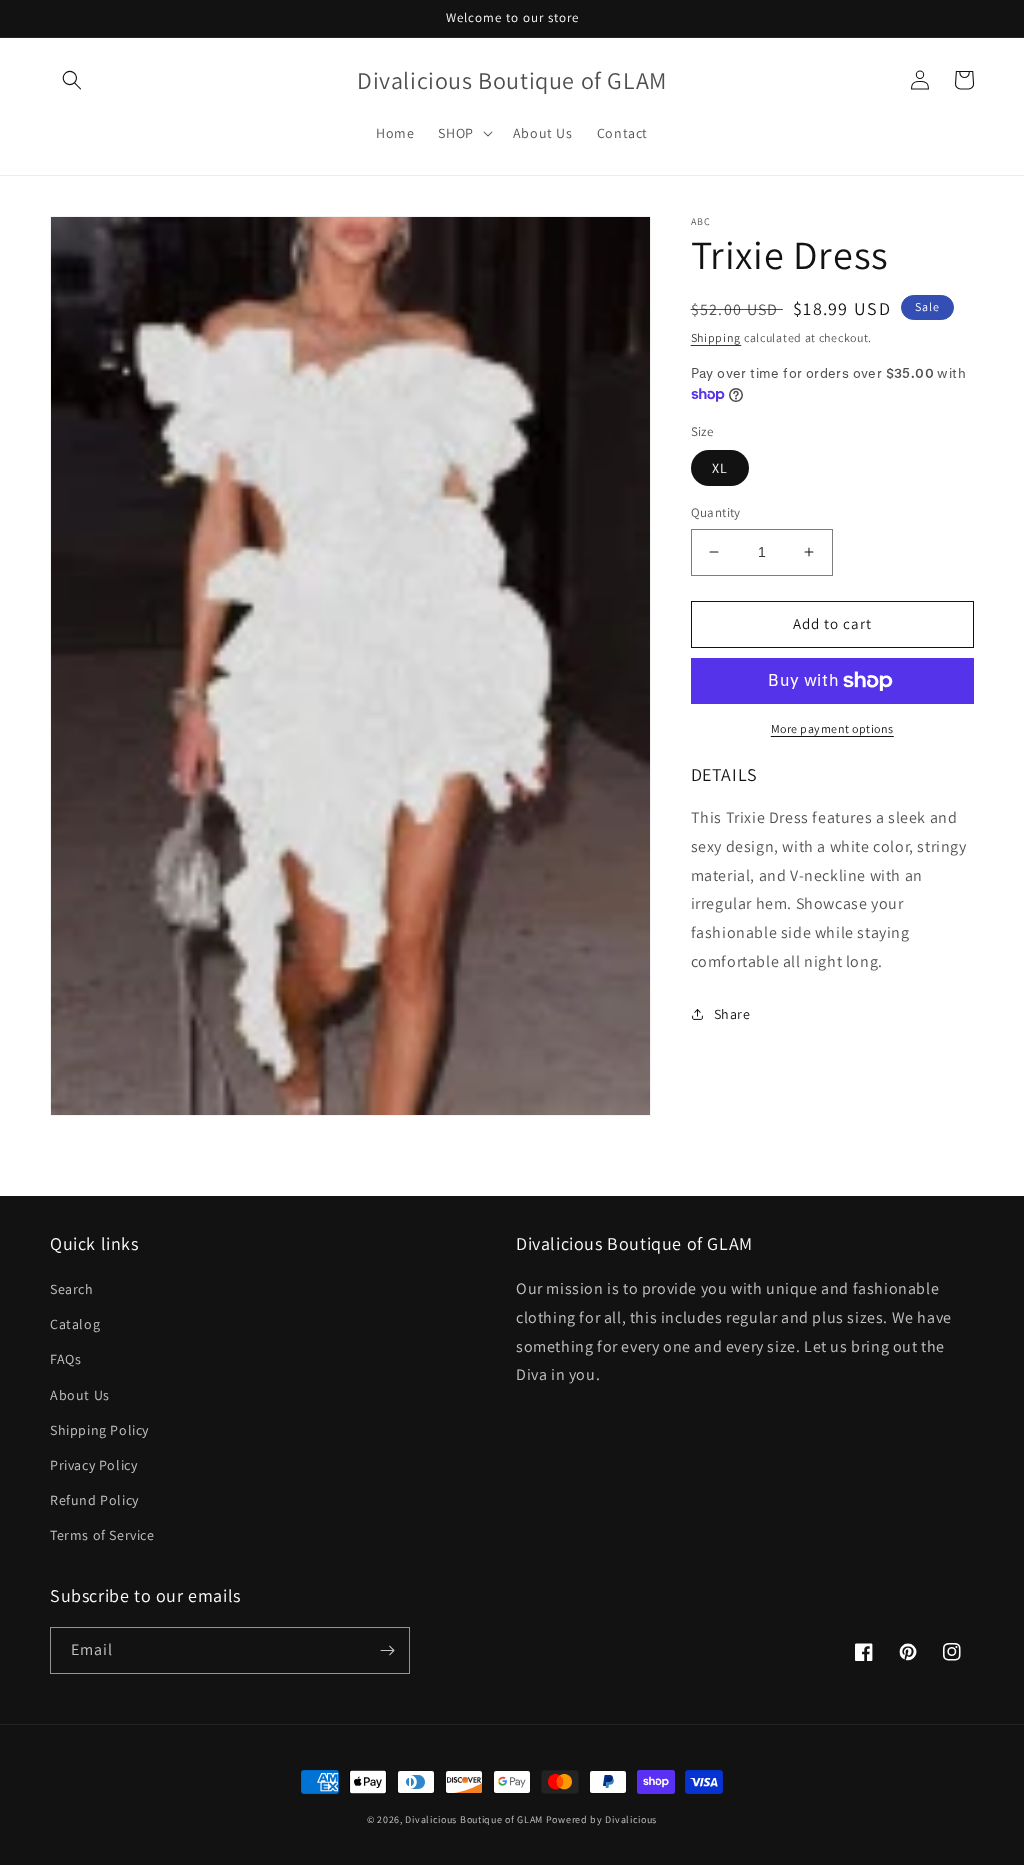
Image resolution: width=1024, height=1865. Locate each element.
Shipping (716, 337)
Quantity (716, 512)
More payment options (832, 728)
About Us (80, 1395)
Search (72, 1289)
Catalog (75, 1324)
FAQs (65, 1359)
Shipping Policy (99, 1430)
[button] (72, 80)
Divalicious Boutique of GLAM (474, 1819)
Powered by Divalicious (601, 1819)
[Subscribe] (387, 1650)
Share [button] (732, 1014)
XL (720, 468)
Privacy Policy (93, 1465)
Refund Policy (94, 1500)
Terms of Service (102, 1535)
